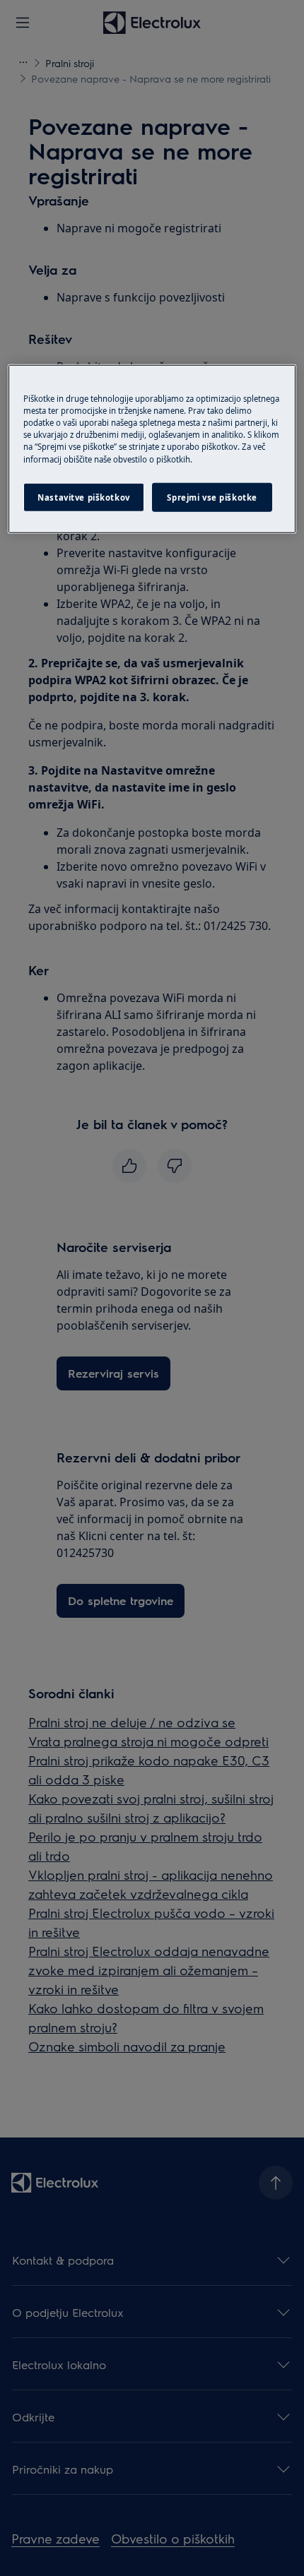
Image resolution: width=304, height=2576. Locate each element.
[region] (152, 449)
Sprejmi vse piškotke (212, 497)
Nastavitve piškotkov (83, 497)
